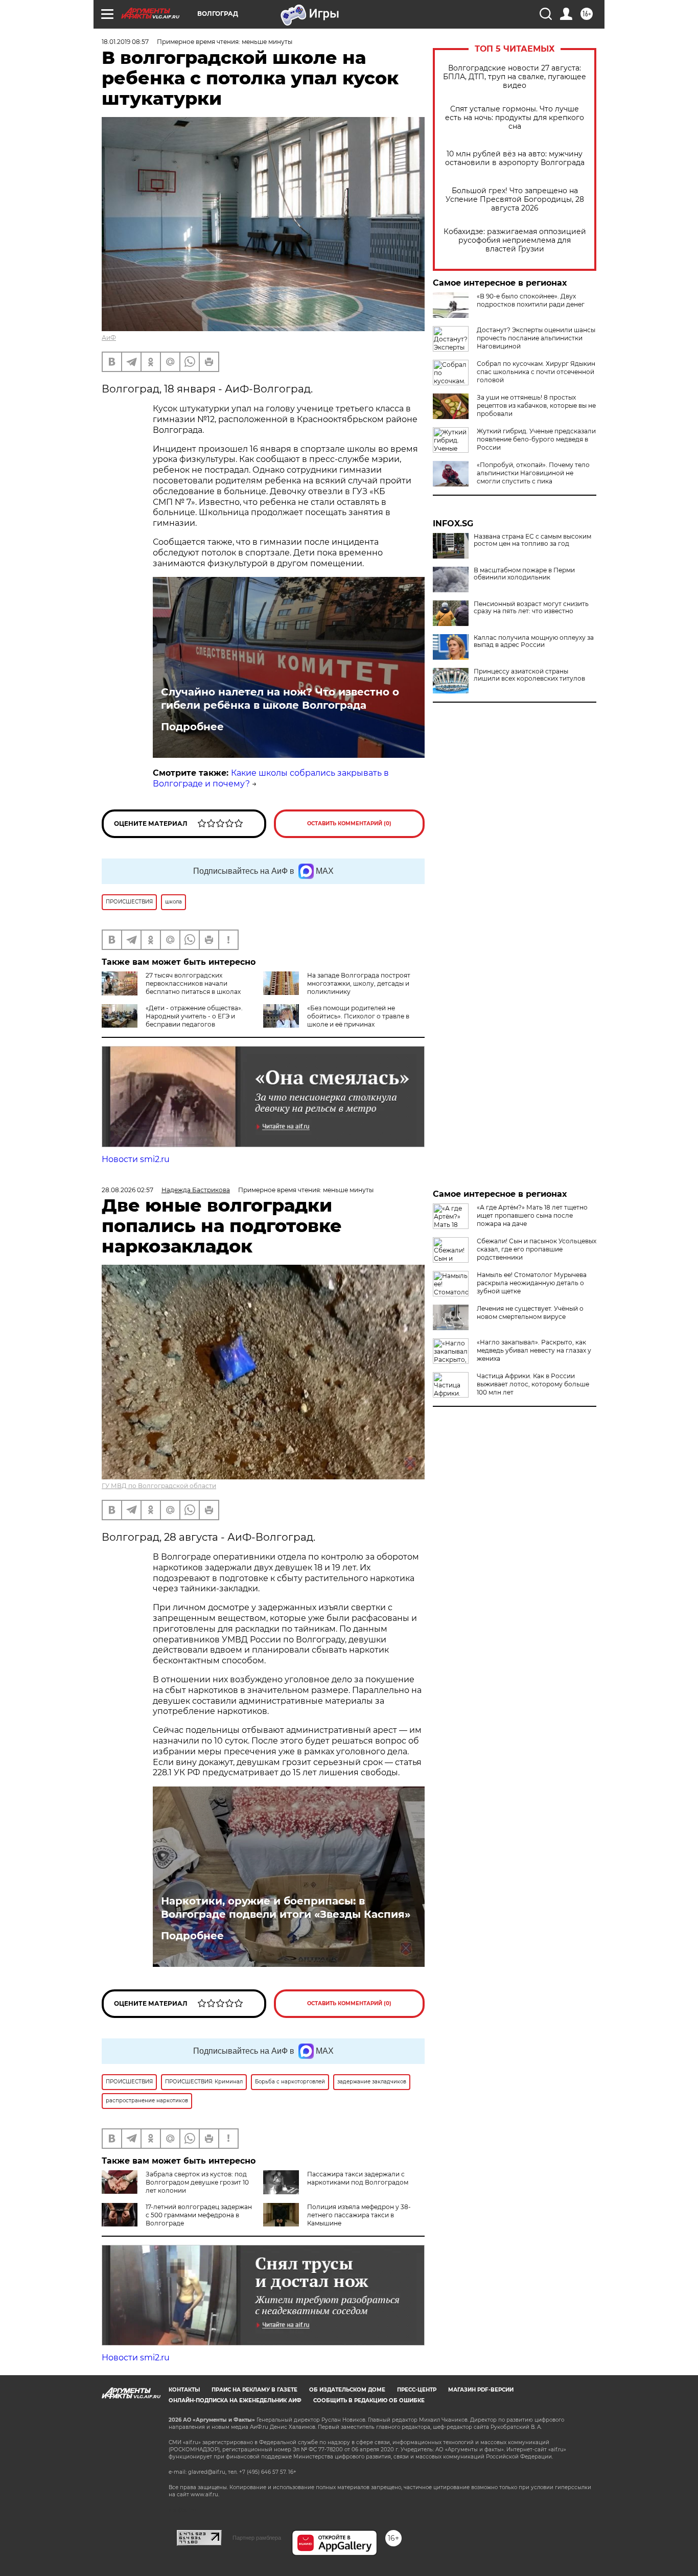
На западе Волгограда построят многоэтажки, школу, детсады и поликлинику (359, 983)
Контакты (184, 2390)
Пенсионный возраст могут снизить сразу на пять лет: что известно (531, 608)
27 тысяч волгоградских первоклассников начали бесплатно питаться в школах (193, 983)
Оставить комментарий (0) (349, 823)
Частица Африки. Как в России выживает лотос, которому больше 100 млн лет (533, 1384)
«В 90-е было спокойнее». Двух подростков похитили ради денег (531, 300)
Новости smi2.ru (136, 1159)
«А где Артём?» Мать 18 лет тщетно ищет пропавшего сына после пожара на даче (532, 1215)
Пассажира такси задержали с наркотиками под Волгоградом (358, 2178)
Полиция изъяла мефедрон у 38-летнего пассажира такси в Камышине (359, 2215)
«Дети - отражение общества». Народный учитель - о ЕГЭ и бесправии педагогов (194, 1016)
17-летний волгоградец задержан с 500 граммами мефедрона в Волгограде (199, 2215)
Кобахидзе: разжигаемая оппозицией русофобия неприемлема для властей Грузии (515, 240)
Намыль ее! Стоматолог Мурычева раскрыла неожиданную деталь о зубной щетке (532, 1283)
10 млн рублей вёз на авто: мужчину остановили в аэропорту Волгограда (515, 158)
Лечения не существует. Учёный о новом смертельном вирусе (530, 1313)
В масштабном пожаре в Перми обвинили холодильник (524, 574)
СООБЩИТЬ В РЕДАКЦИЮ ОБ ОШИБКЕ (369, 2400)
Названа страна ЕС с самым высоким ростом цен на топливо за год (532, 540)
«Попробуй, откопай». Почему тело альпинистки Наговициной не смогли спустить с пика (533, 473)
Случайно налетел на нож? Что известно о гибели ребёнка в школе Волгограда (280, 699)
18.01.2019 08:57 (125, 42)
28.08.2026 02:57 (127, 1190)
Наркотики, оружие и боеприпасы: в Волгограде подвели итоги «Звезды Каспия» (286, 1908)
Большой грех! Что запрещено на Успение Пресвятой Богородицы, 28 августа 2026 (515, 200)
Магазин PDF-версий (481, 2390)
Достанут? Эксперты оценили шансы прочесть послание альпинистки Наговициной (536, 338)
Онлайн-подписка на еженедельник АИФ (235, 2400)
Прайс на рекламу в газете (254, 2390)
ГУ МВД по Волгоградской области (159, 1486)
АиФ (109, 338)
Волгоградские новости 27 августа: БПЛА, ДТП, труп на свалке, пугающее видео (515, 77)
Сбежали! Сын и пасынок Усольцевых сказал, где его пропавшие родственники (537, 1249)
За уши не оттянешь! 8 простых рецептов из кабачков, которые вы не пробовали (536, 405)
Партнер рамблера (257, 2538)
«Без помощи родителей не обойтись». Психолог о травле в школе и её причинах (358, 1016)
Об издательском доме (347, 2390)
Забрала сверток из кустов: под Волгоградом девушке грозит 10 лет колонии (197, 2182)
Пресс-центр (417, 2390)
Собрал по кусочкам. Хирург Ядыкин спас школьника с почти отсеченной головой (536, 372)
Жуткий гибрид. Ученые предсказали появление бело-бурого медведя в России (536, 439)
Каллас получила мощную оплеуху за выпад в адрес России (534, 641)
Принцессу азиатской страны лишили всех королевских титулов (529, 675)
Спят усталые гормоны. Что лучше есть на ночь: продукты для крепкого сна (515, 118)
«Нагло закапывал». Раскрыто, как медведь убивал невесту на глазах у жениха (534, 1350)
